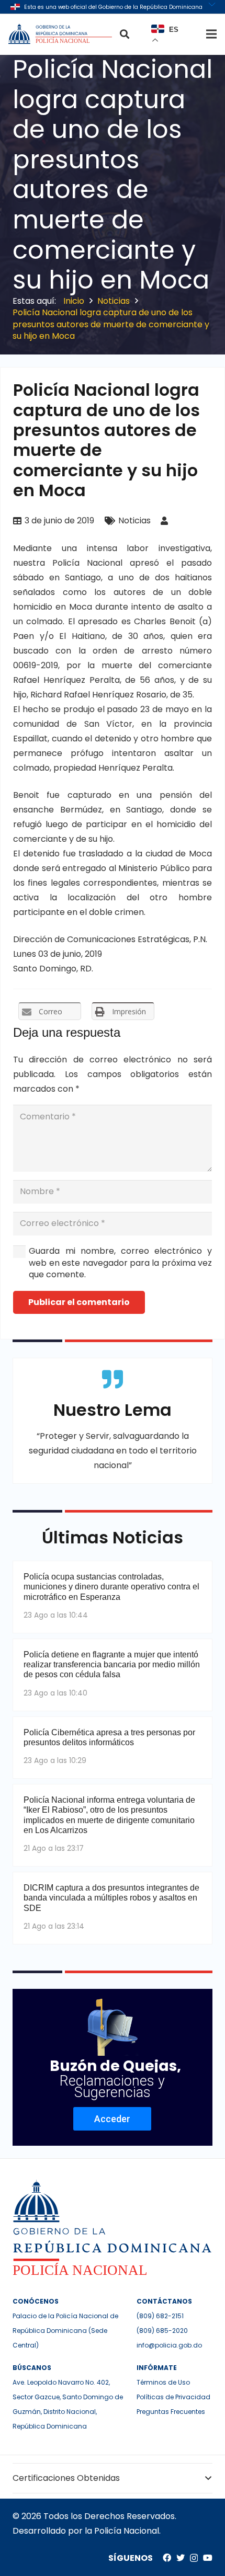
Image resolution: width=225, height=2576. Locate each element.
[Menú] (211, 34)
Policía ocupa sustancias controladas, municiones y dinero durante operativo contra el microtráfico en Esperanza (111, 1587)
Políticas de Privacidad (173, 2397)
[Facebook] (167, 2558)
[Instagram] (194, 2558)
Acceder (112, 2119)
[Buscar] (125, 34)
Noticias (134, 520)
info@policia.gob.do (169, 2345)
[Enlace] (61, 34)
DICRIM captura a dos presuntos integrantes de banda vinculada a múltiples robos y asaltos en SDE (111, 1898)
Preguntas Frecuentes (171, 2412)
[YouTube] (208, 2558)
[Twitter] (181, 2558)
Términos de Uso (163, 2382)
